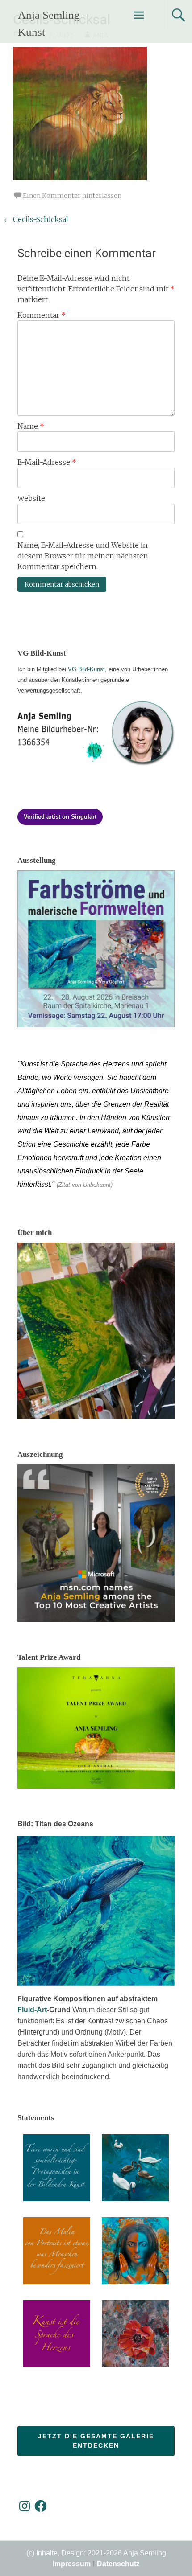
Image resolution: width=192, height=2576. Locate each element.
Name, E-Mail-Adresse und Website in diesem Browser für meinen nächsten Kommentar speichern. (83, 556)
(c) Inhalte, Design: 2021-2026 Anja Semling (96, 2553)
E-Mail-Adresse (47, 462)
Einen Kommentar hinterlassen (72, 196)
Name (31, 426)
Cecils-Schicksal (36, 219)
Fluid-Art (32, 2010)
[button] (57, 2169)
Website (31, 498)
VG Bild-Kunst (86, 669)
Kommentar (42, 315)
